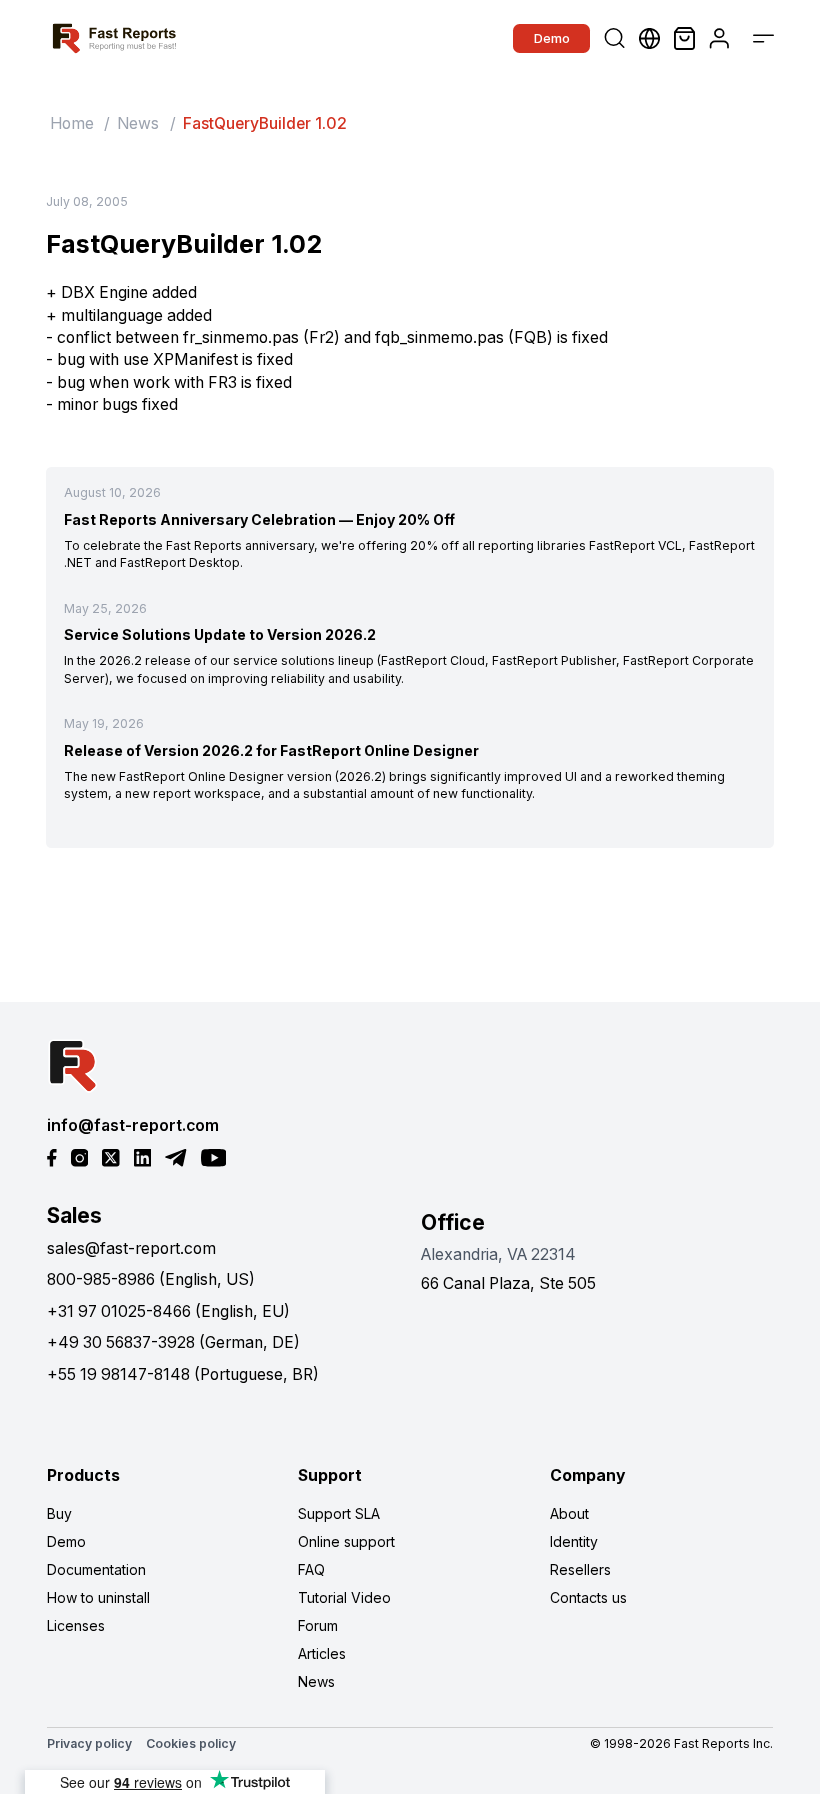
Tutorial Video (344, 1597)
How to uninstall (98, 1597)
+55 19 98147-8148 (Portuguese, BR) (183, 1374)
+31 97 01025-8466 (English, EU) (168, 1311)
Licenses (76, 1625)
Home (72, 123)
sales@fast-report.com (131, 1248)
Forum (318, 1625)
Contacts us (588, 1597)
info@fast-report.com (133, 1125)
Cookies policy (191, 1743)
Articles (322, 1653)
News (138, 123)
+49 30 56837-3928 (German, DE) (173, 1342)
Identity (574, 1541)
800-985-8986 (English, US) (151, 1279)
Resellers (580, 1569)
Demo (552, 38)
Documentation (96, 1569)
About (569, 1513)
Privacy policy (89, 1743)
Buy (59, 1513)
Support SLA (339, 1513)
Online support (346, 1541)
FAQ (311, 1569)
